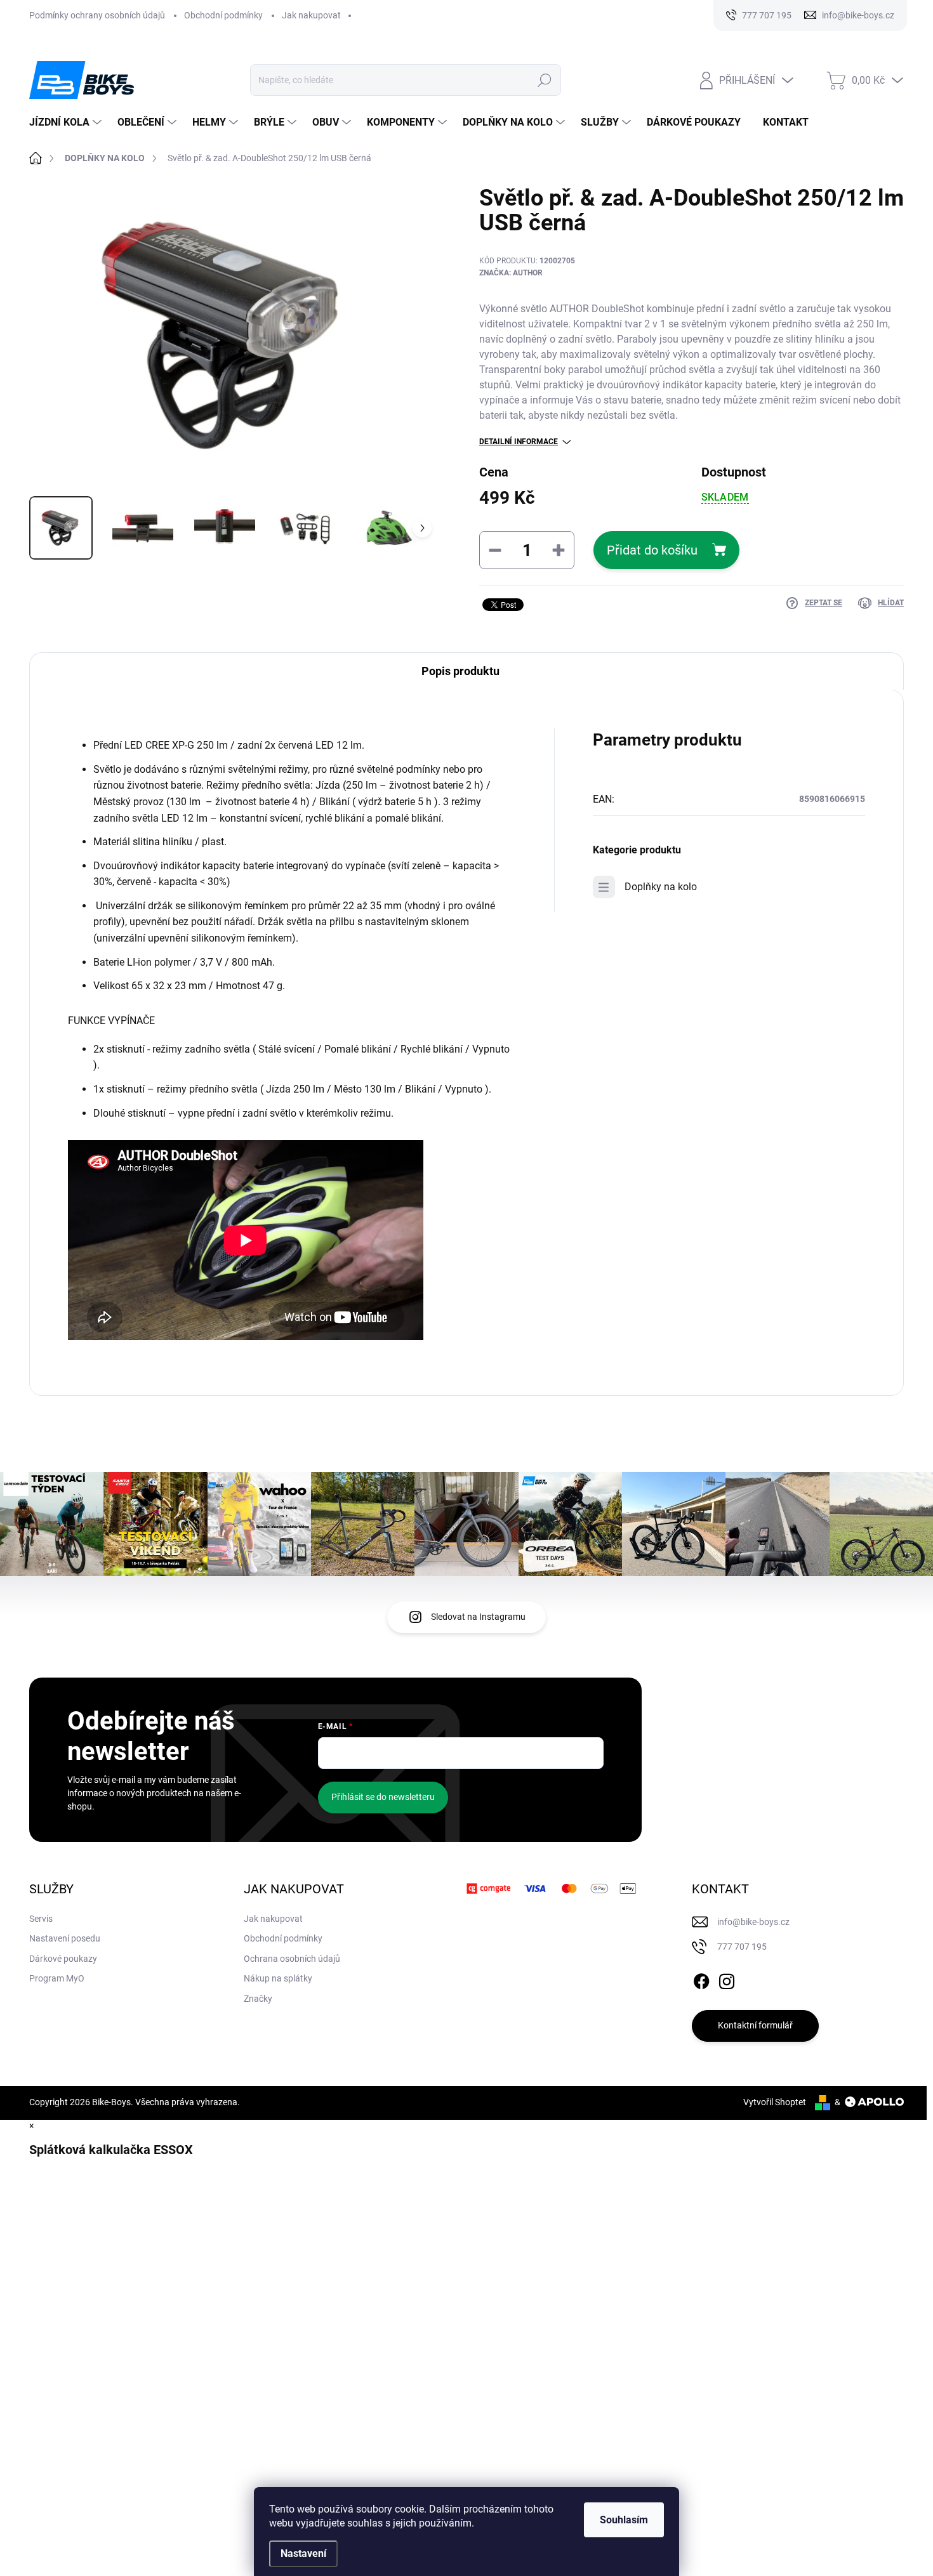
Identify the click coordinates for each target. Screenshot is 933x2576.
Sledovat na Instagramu (478, 1617)
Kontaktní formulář (755, 2025)
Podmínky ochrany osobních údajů (97, 15)
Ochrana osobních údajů (292, 1959)
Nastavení (303, 2553)
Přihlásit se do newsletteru (383, 1797)
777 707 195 (742, 1947)
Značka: (511, 273)
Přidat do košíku (652, 550)
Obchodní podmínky (223, 15)
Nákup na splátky (278, 1978)
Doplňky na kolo (661, 887)
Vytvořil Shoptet (775, 2102)
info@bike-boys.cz (753, 1922)
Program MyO (57, 1978)
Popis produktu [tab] (460, 671)
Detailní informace (519, 442)
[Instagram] (727, 1979)
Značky (258, 1999)
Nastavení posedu (65, 1938)
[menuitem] (67, 122)
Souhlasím (624, 2520)
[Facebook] (701, 1979)
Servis (41, 1919)
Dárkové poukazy (63, 1959)
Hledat (545, 80)
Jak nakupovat (311, 15)
